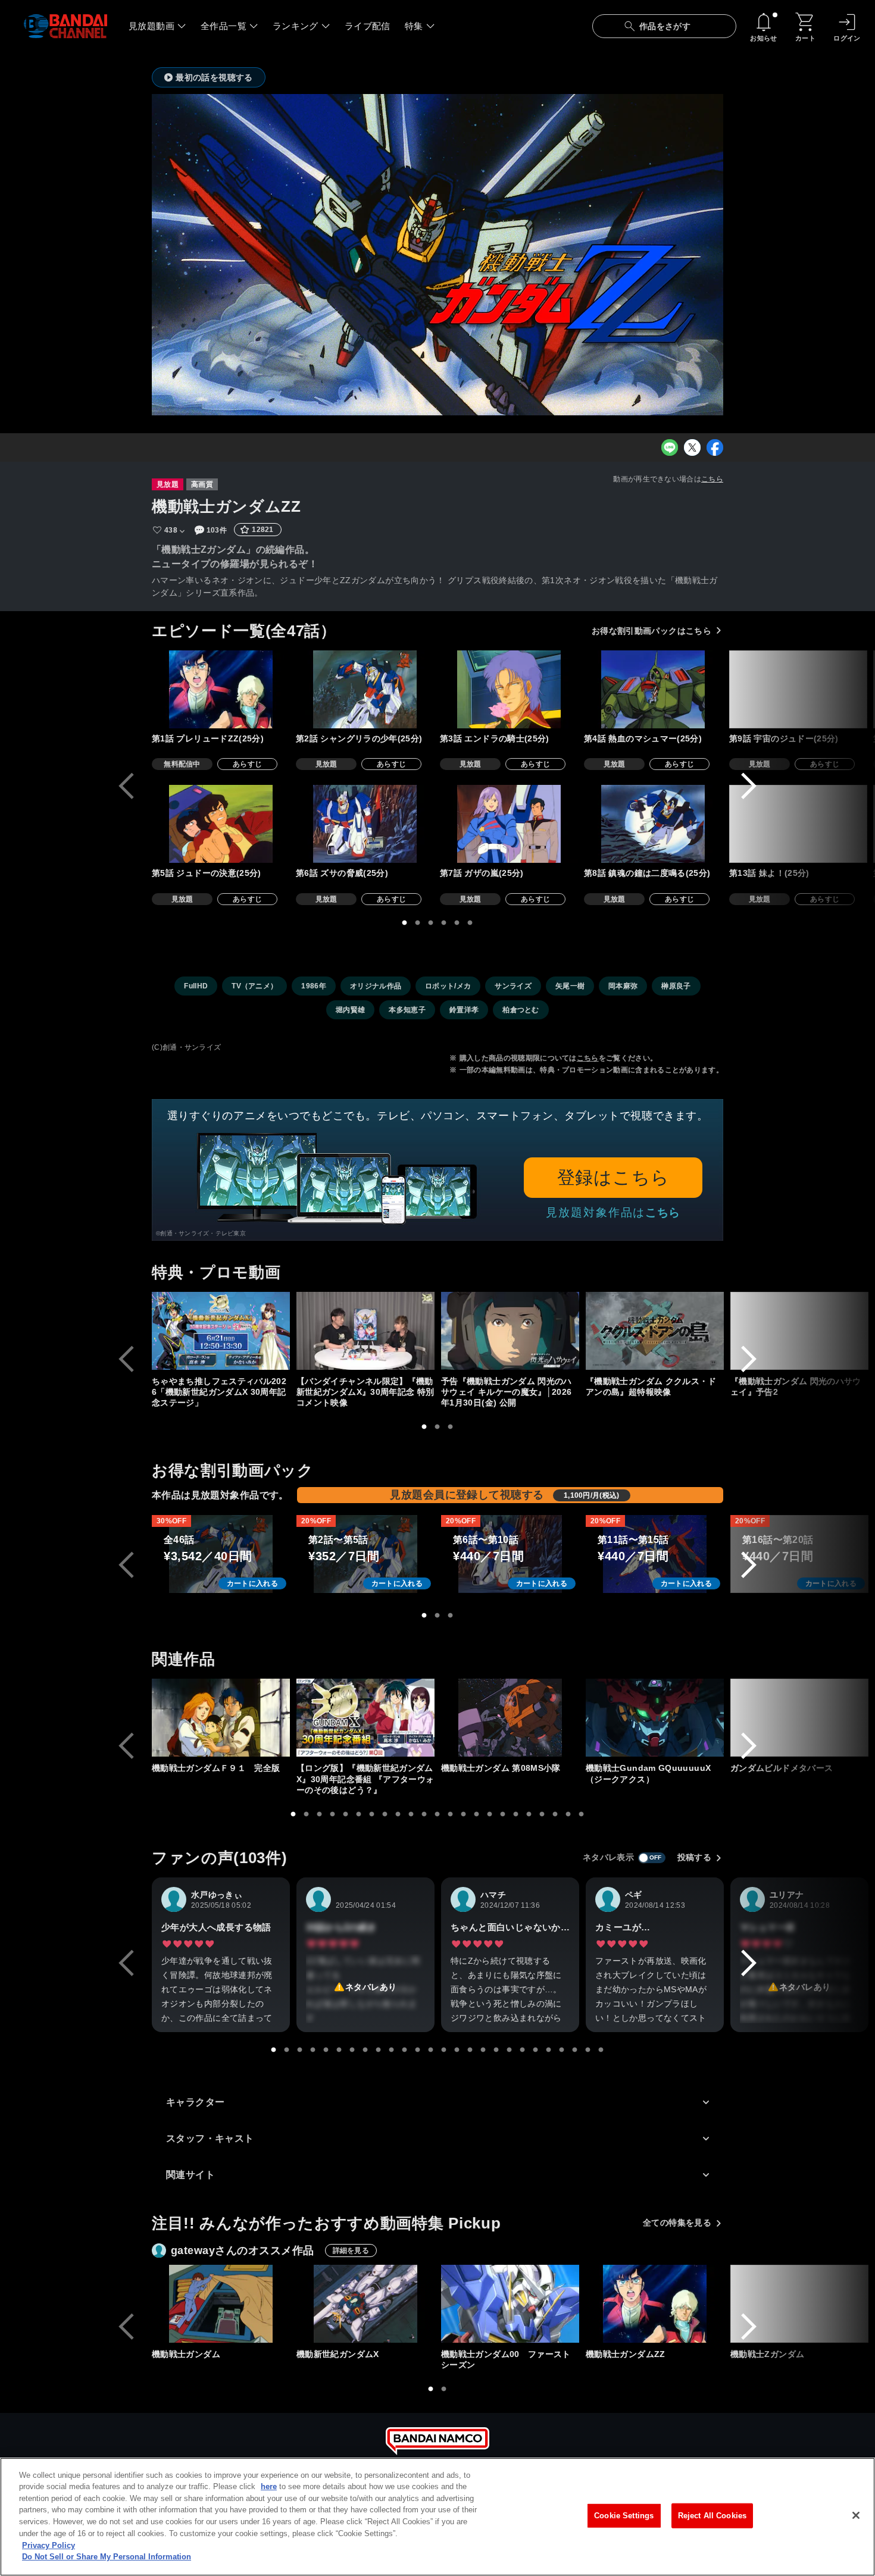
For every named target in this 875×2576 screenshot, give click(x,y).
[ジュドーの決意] (221, 824)
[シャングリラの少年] (365, 689)
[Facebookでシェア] (715, 447)
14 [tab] (464, 1814)
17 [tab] (503, 1814)
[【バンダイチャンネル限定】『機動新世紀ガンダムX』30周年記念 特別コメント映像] (365, 1331)
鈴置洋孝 (464, 1010)
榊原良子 (676, 986)
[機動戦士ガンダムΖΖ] (655, 2304)
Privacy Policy (49, 2545)
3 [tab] (431, 923)
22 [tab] (568, 1814)
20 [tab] (542, 1814)
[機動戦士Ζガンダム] (799, 2304)
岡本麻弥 (623, 986)
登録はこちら (613, 1177)
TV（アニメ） (254, 986)
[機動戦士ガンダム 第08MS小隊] (510, 1718)
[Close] (856, 2515)
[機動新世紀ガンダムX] (365, 2304)
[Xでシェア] (692, 447)
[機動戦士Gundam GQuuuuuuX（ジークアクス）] (655, 1718)
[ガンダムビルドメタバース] (799, 1718)
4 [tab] (444, 923)
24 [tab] (575, 2050)
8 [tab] (385, 1814)
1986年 (314, 986)
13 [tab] (451, 1814)
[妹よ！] (798, 824)
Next (749, 786)
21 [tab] (555, 1814)
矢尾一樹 (570, 986)
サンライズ (513, 986)
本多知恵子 (407, 1010)
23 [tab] (582, 1814)
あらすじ (247, 764)
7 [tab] (372, 1814)
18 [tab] (516, 1814)
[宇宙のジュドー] (798, 689)
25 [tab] (588, 2050)
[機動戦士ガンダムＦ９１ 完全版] (221, 1718)
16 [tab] (490, 1814)
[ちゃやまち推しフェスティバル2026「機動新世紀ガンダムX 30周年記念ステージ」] (221, 1331)
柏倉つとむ (521, 1010)
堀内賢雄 (350, 1010)
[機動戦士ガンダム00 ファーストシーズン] (510, 2304)
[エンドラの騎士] (509, 689)
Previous (126, 786)
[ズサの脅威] (365, 824)
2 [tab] (418, 923)
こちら (712, 479)
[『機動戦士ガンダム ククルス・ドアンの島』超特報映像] (655, 1331)
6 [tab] (470, 923)
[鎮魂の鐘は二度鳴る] (653, 824)
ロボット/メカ (448, 986)
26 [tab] (601, 2050)
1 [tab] (405, 923)
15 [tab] (477, 1814)
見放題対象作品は (613, 1212)
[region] (437, 2517)
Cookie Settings (624, 2516)
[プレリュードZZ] (221, 689)
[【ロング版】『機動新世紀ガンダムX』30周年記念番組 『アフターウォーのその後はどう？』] (365, 1718)
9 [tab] (398, 1814)
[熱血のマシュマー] (653, 689)
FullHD (196, 986)
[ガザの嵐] (509, 824)
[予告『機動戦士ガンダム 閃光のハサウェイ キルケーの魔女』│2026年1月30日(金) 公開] (510, 1331)
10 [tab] (411, 1814)
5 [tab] (457, 923)
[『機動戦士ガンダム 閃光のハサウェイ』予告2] (799, 1331)
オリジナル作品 (376, 986)
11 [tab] (424, 1814)
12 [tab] (437, 1814)
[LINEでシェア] (670, 447)
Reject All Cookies (712, 2516)
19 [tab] (529, 1814)
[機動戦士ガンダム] (221, 2304)
